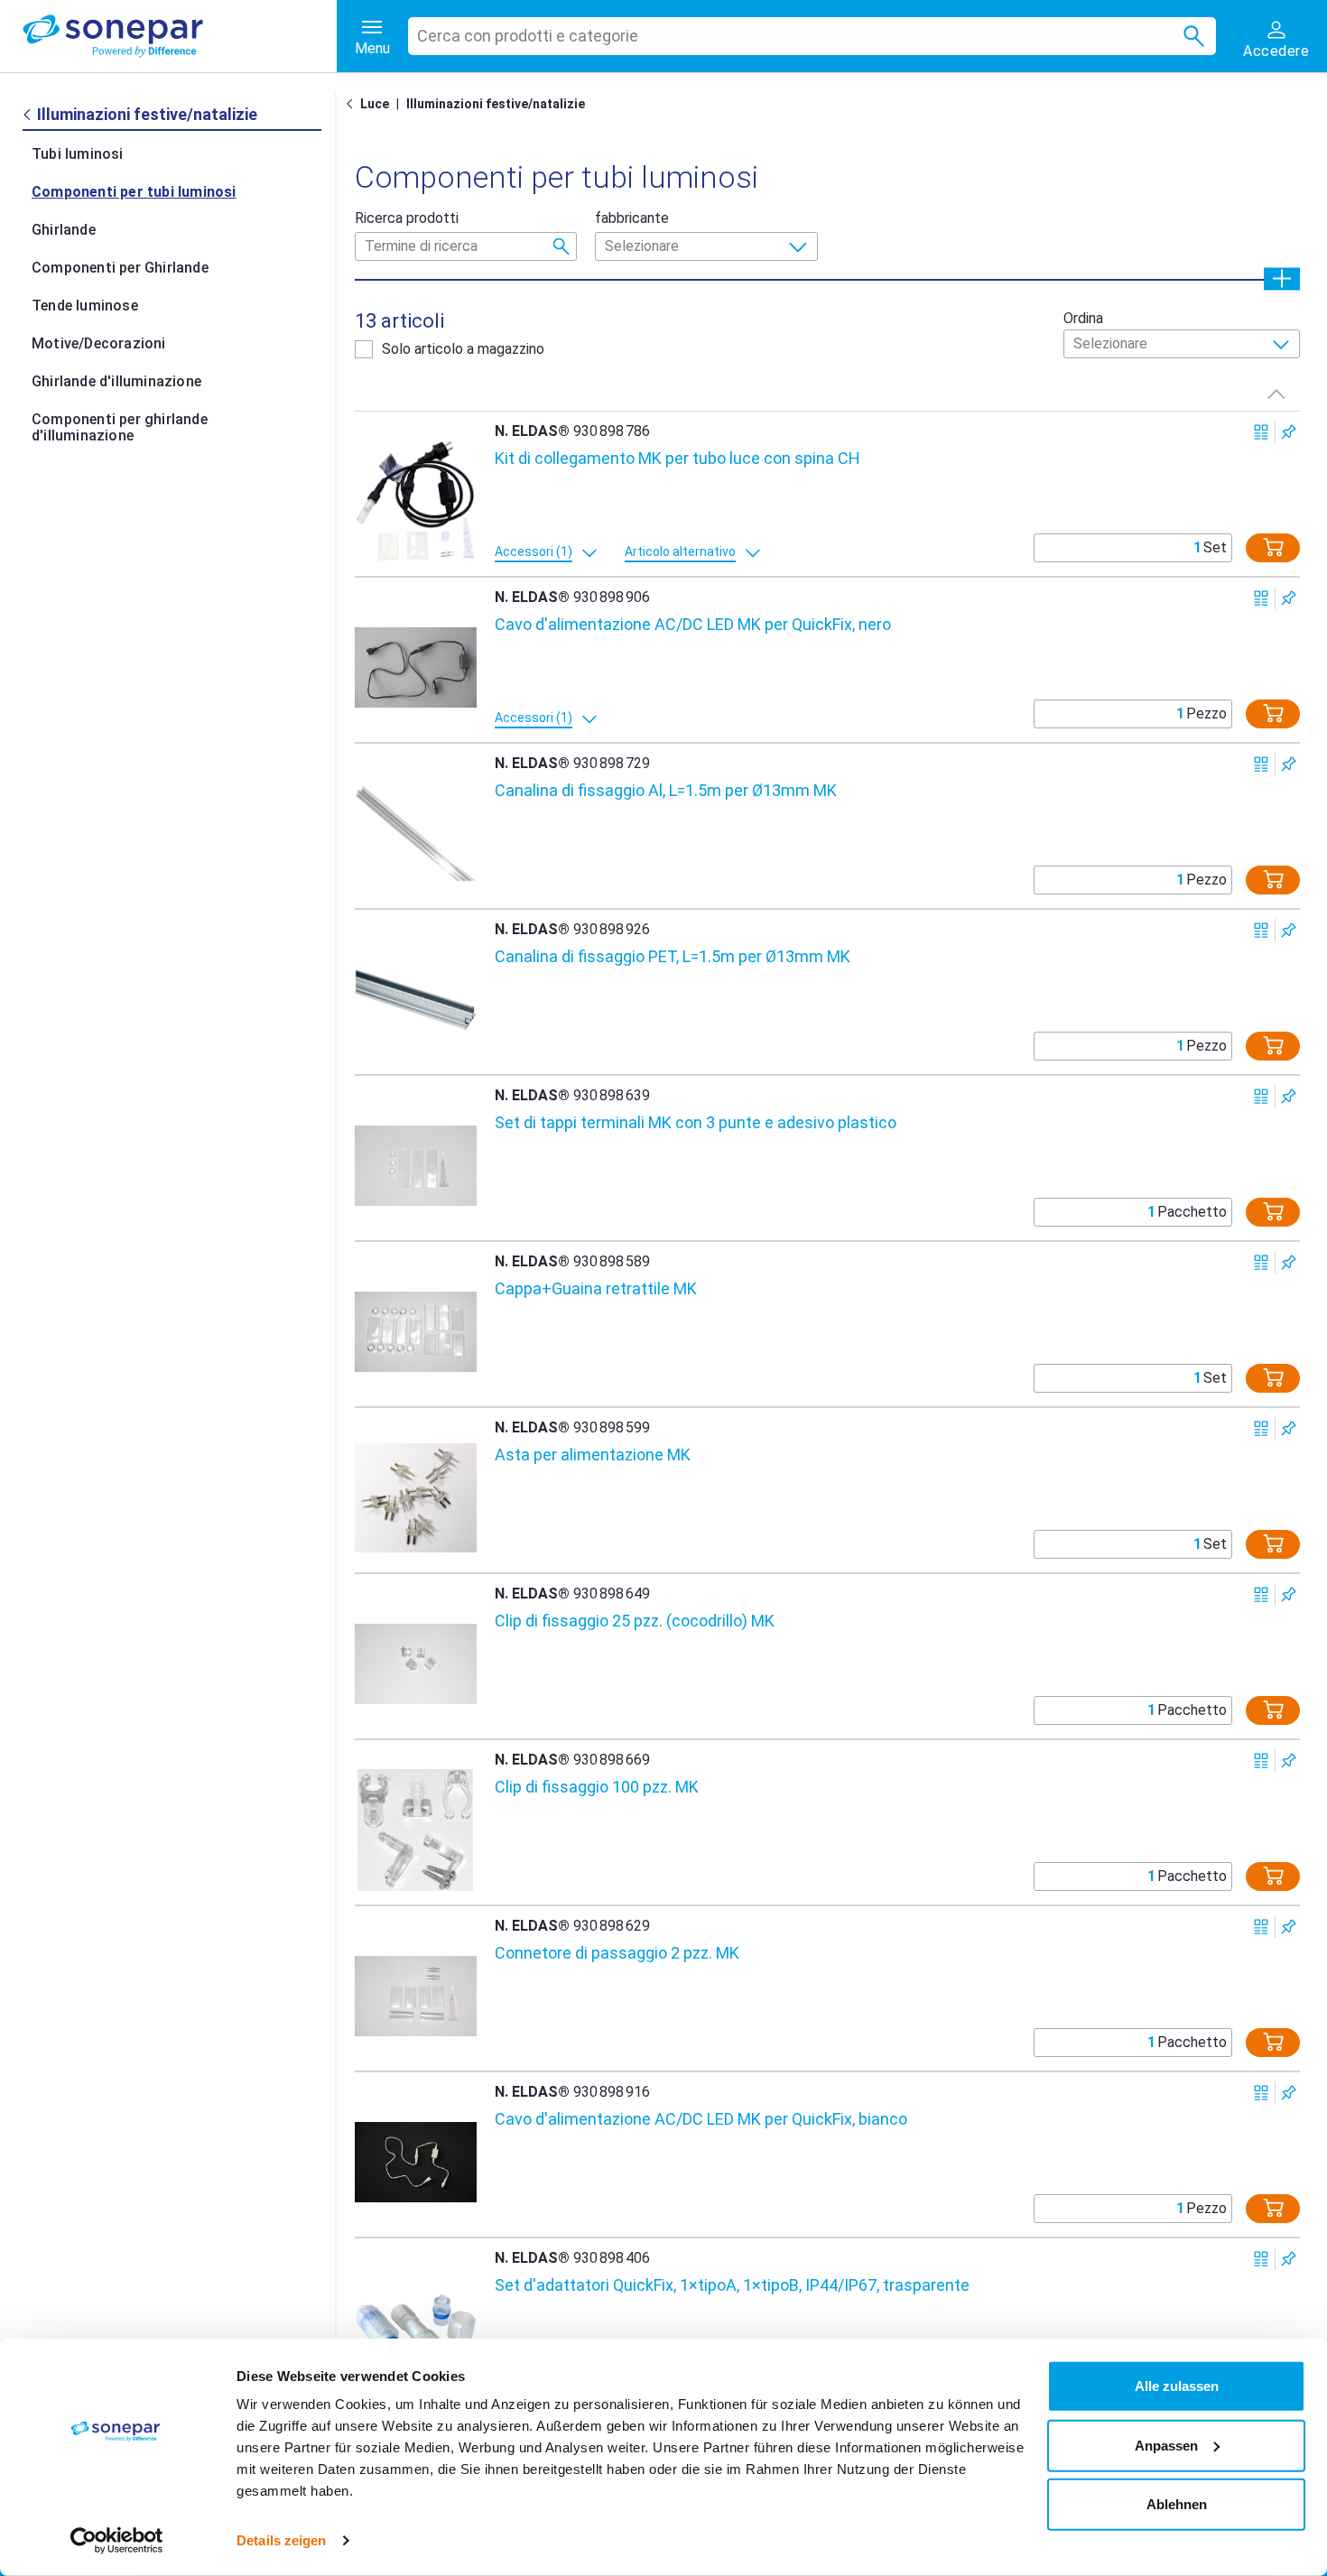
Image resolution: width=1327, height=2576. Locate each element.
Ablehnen (1177, 2504)
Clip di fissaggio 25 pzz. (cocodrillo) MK (635, 1621)
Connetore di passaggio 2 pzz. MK (617, 1953)
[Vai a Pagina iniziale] (353, 104)
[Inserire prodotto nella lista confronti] (1262, 432)
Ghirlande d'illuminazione (116, 381)
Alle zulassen (1177, 2386)
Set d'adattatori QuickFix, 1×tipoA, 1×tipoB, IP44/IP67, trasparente (732, 2285)
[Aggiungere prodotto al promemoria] (1289, 432)
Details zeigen (281, 2540)
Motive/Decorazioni (99, 343)
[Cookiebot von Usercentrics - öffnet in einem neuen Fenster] (117, 2541)
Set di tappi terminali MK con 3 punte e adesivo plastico (696, 1122)
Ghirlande (64, 230)
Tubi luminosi (78, 154)
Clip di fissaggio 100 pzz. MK (597, 1787)
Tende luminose (85, 306)
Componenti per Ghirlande (120, 268)
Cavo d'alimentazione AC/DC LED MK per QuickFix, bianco (701, 2119)
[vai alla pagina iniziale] (180, 36)
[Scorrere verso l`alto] (1276, 394)
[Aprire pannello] (1282, 278)
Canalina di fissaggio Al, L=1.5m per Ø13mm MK (666, 790)
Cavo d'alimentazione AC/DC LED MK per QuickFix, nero (693, 624)
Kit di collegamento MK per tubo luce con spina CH (677, 458)
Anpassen (1166, 2445)
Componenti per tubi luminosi (134, 192)
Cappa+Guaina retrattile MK (596, 1288)
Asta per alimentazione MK (593, 1455)
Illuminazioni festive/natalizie (496, 104)
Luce (375, 104)
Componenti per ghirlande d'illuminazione (120, 427)
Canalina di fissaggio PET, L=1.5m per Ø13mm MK (673, 956)
